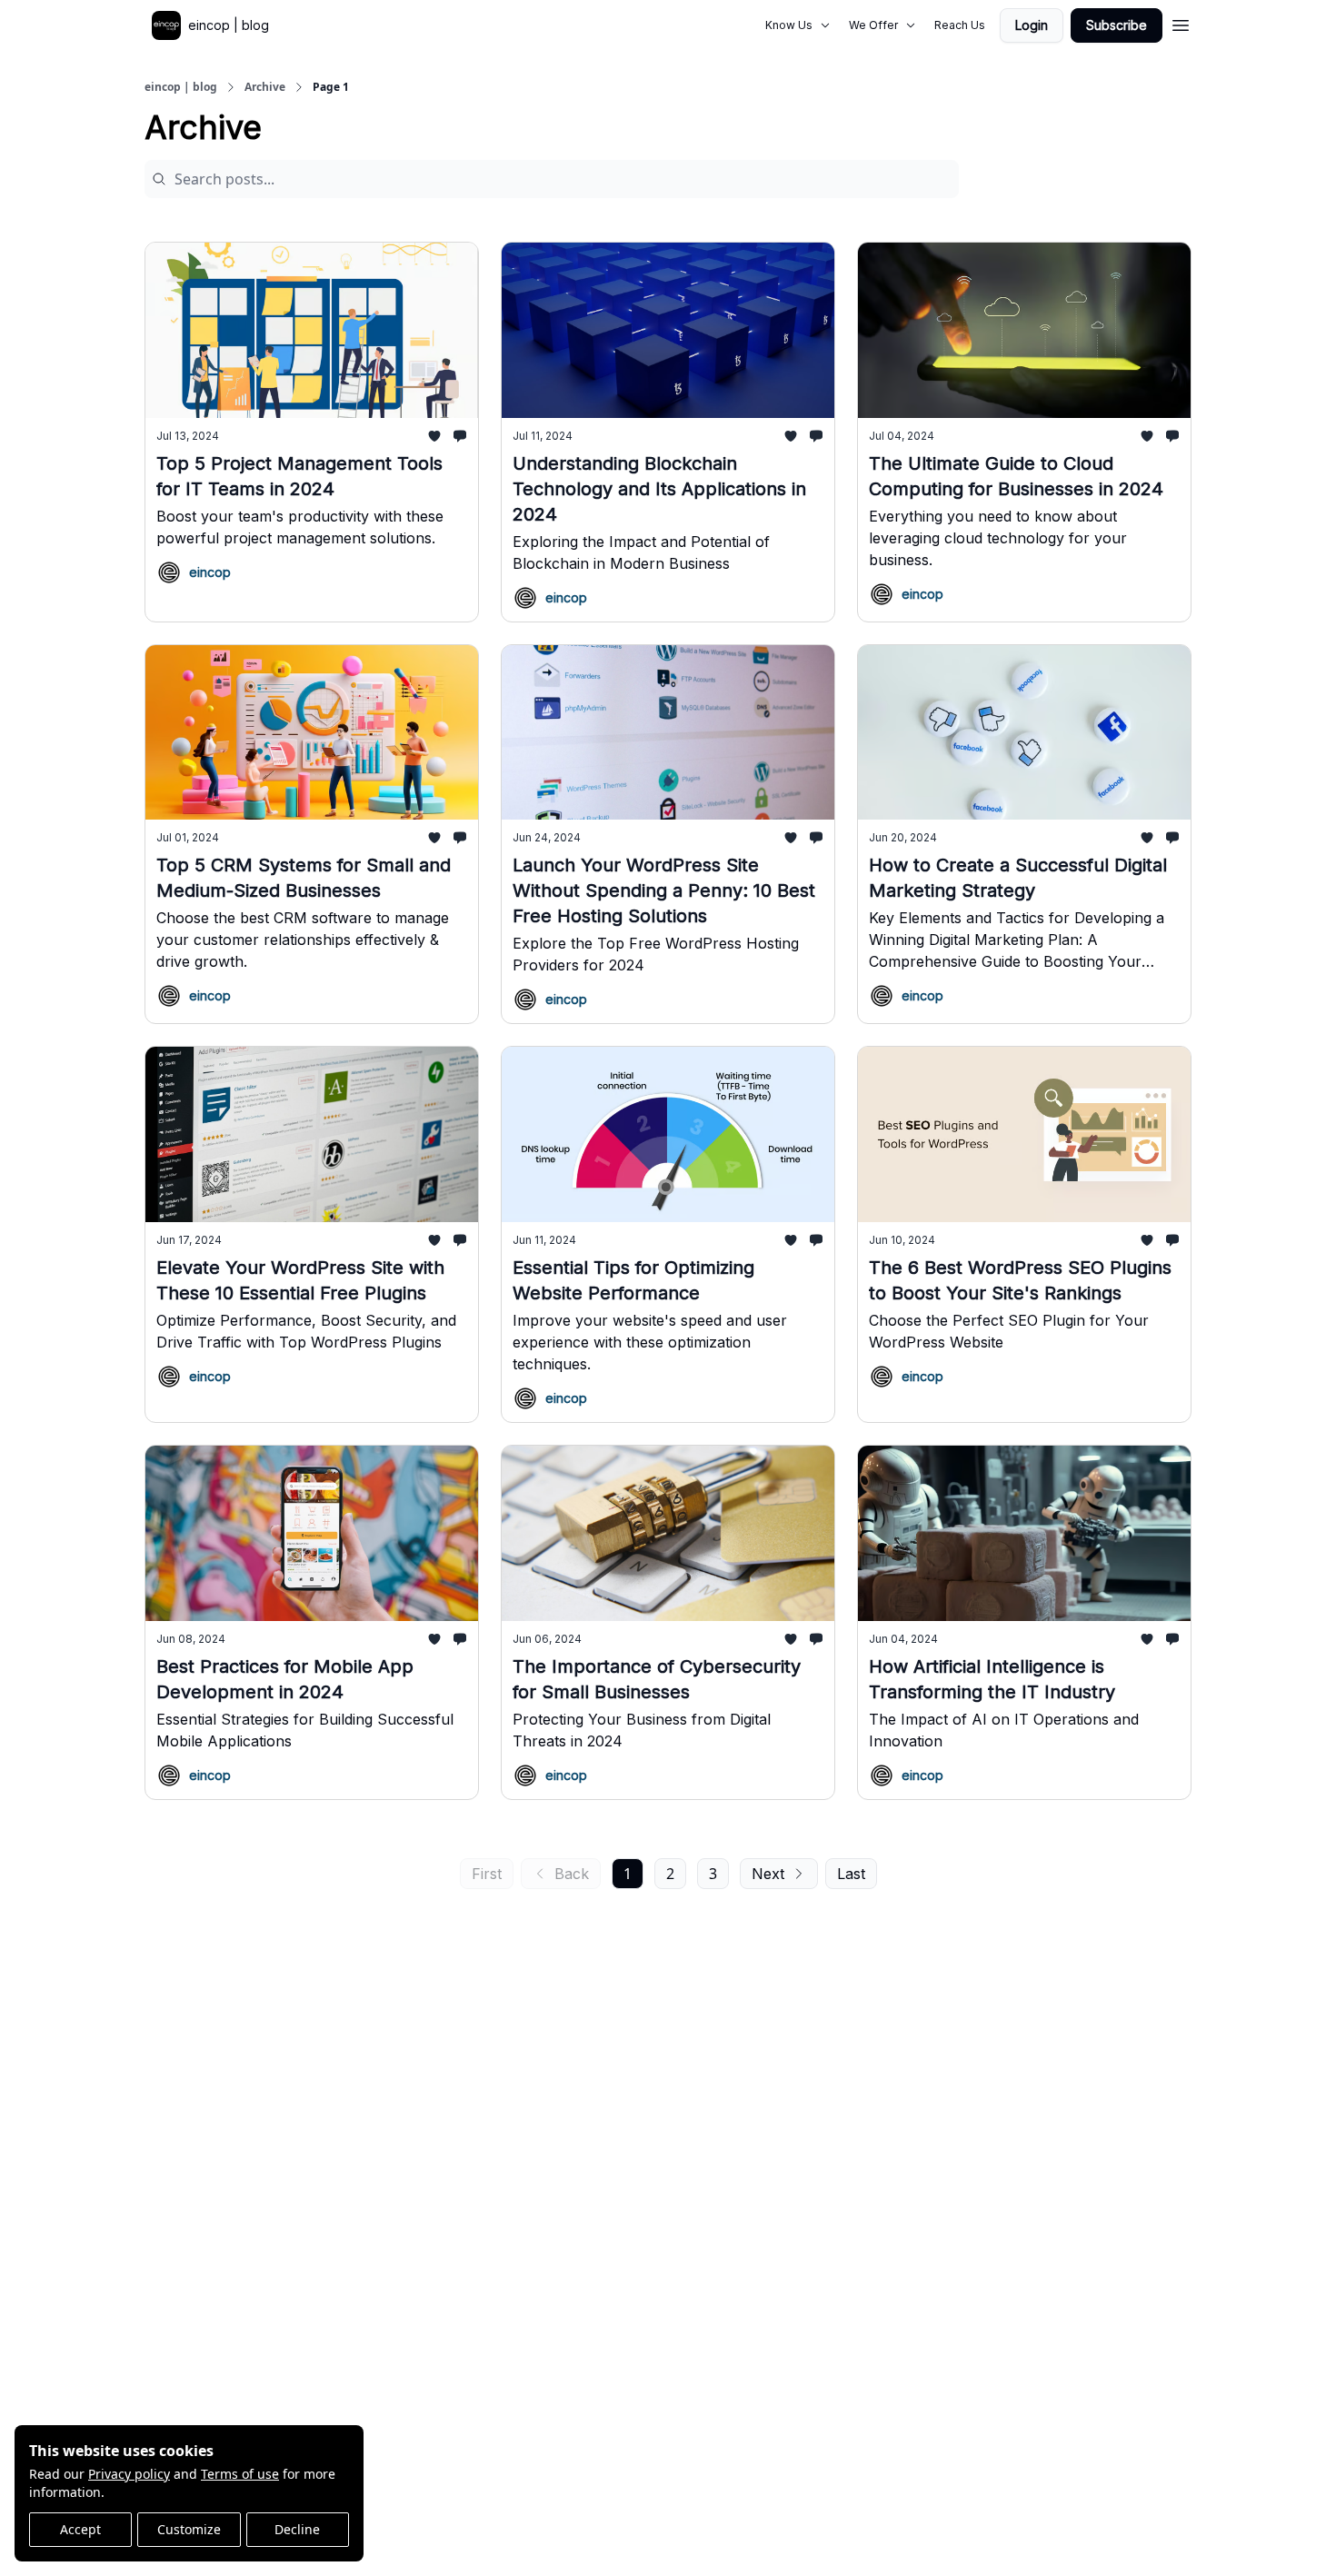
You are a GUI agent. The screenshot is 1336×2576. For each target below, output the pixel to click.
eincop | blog (181, 87)
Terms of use (240, 2474)
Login (1032, 25)
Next (768, 1874)
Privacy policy (129, 2474)
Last (851, 1874)
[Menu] (1181, 23)
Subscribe (1117, 25)
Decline (297, 2529)
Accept (80, 2529)
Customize (189, 2529)
